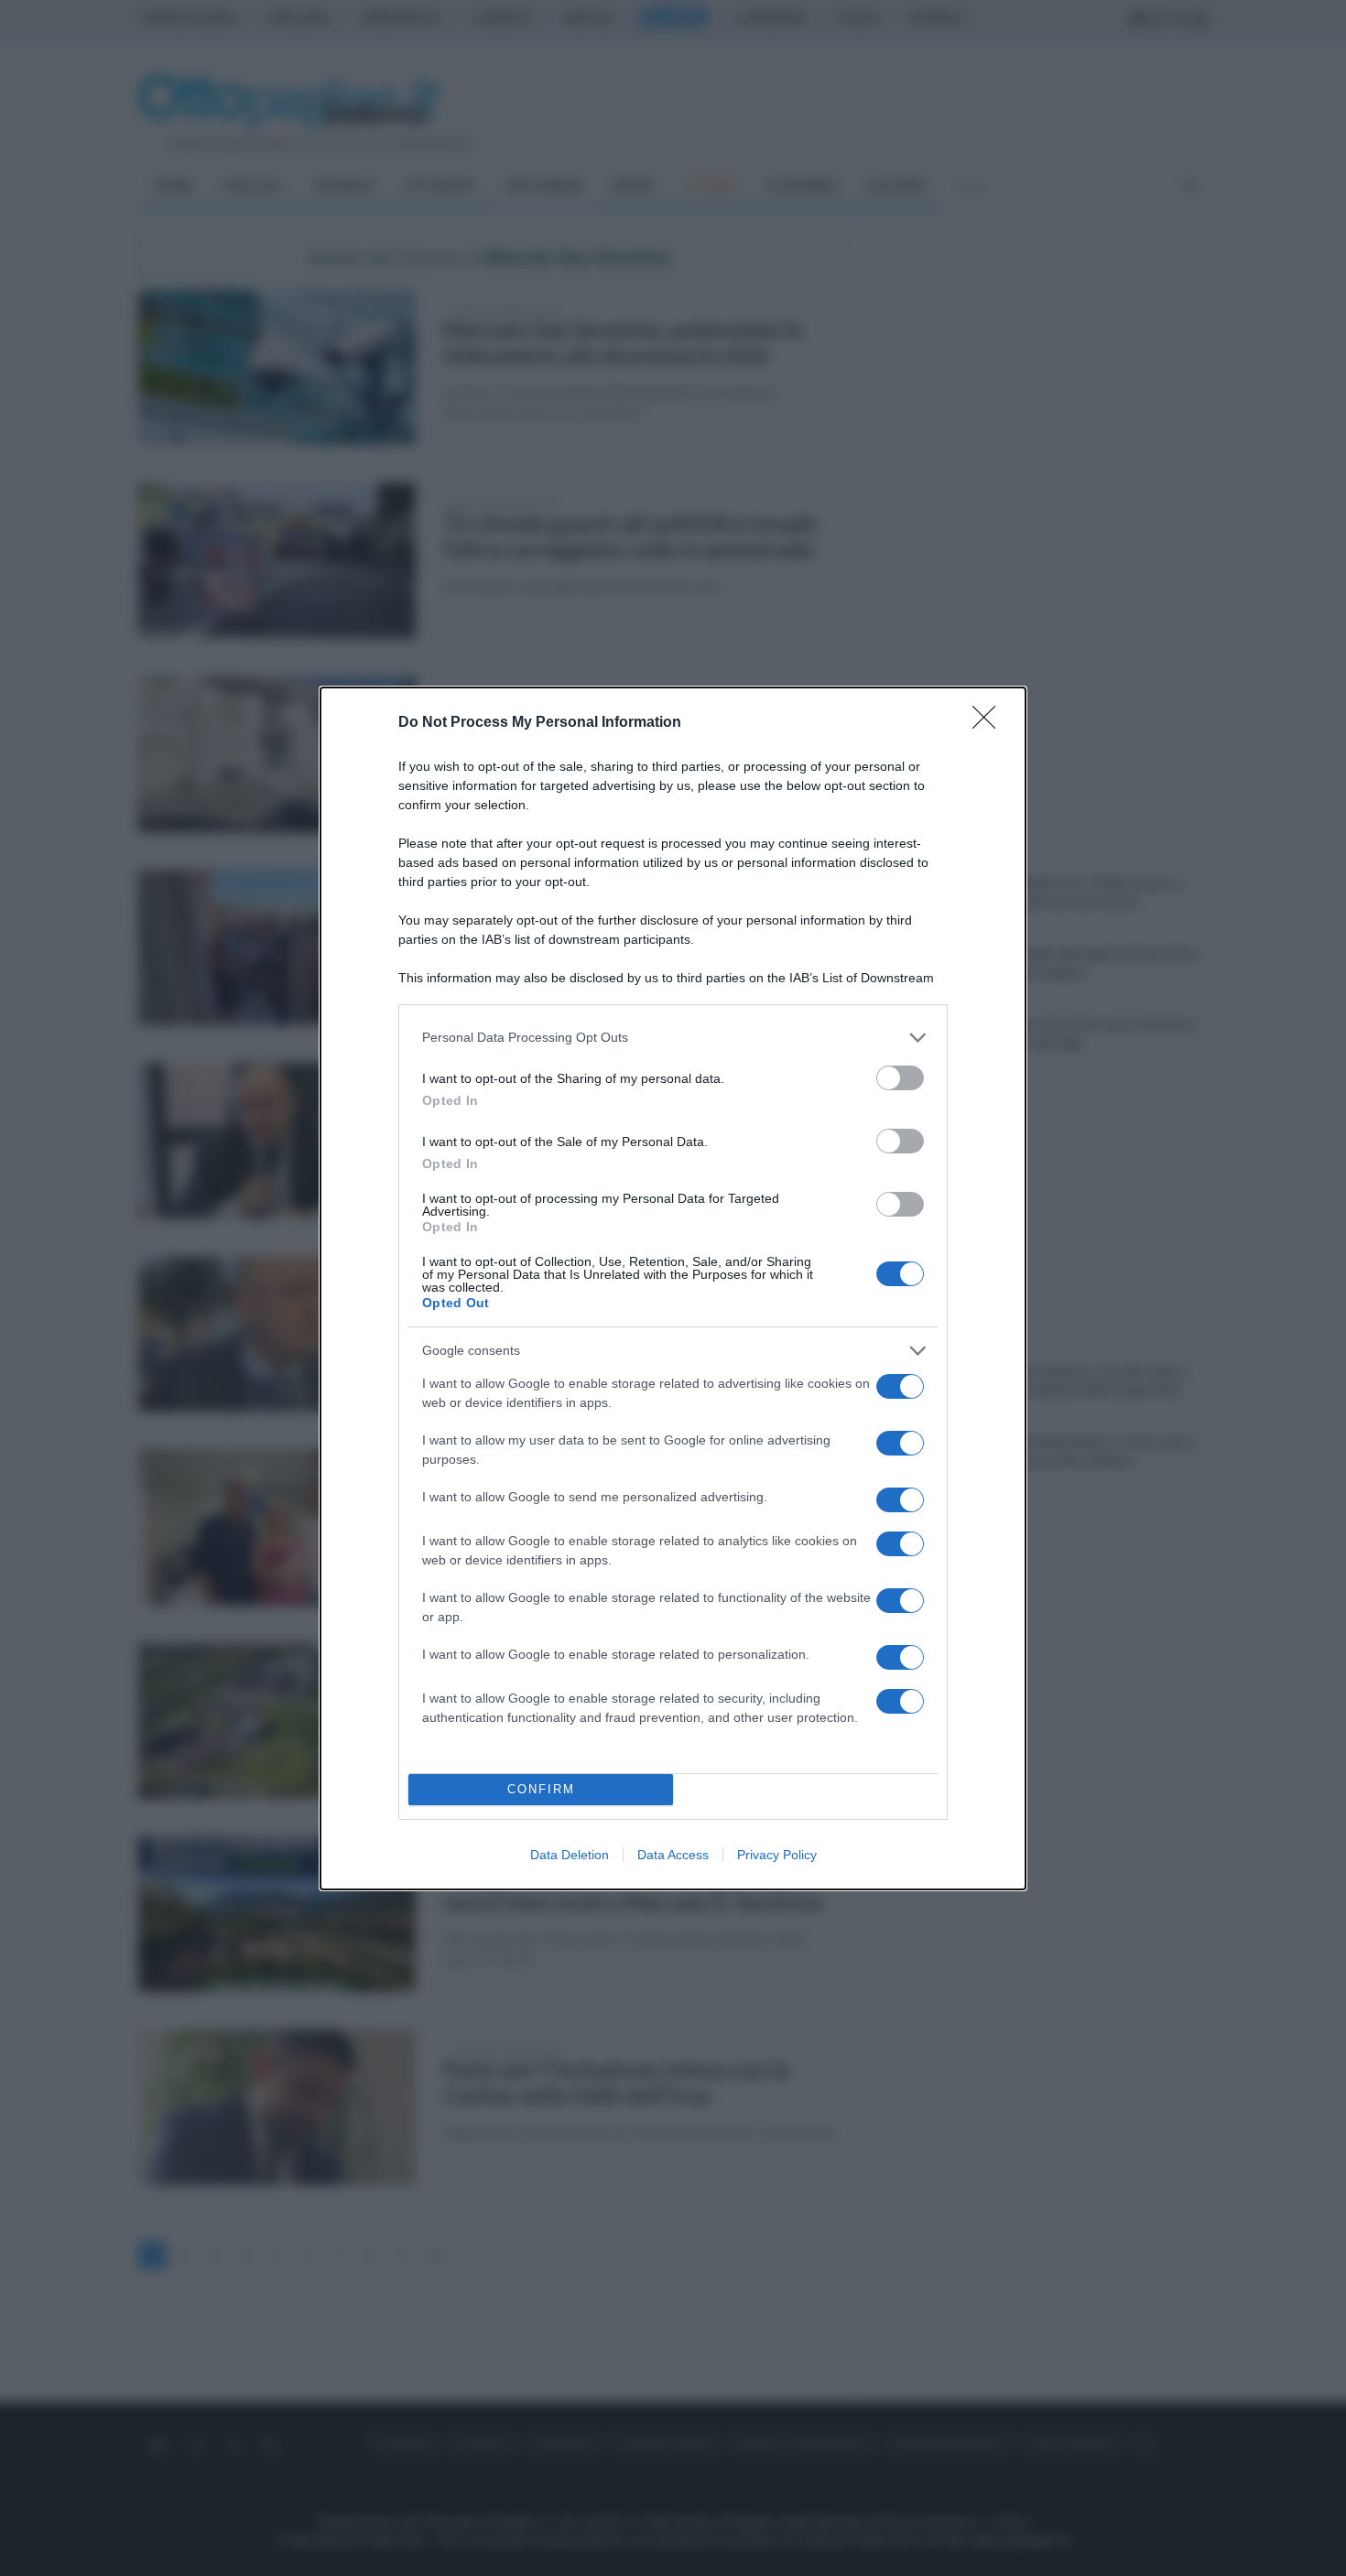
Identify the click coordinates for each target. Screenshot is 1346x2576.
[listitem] (673, 1038)
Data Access (673, 1855)
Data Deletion (570, 1855)
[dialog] (673, 1288)
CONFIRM (541, 1789)
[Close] (990, 723)
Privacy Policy (777, 1855)
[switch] (900, 1078)
